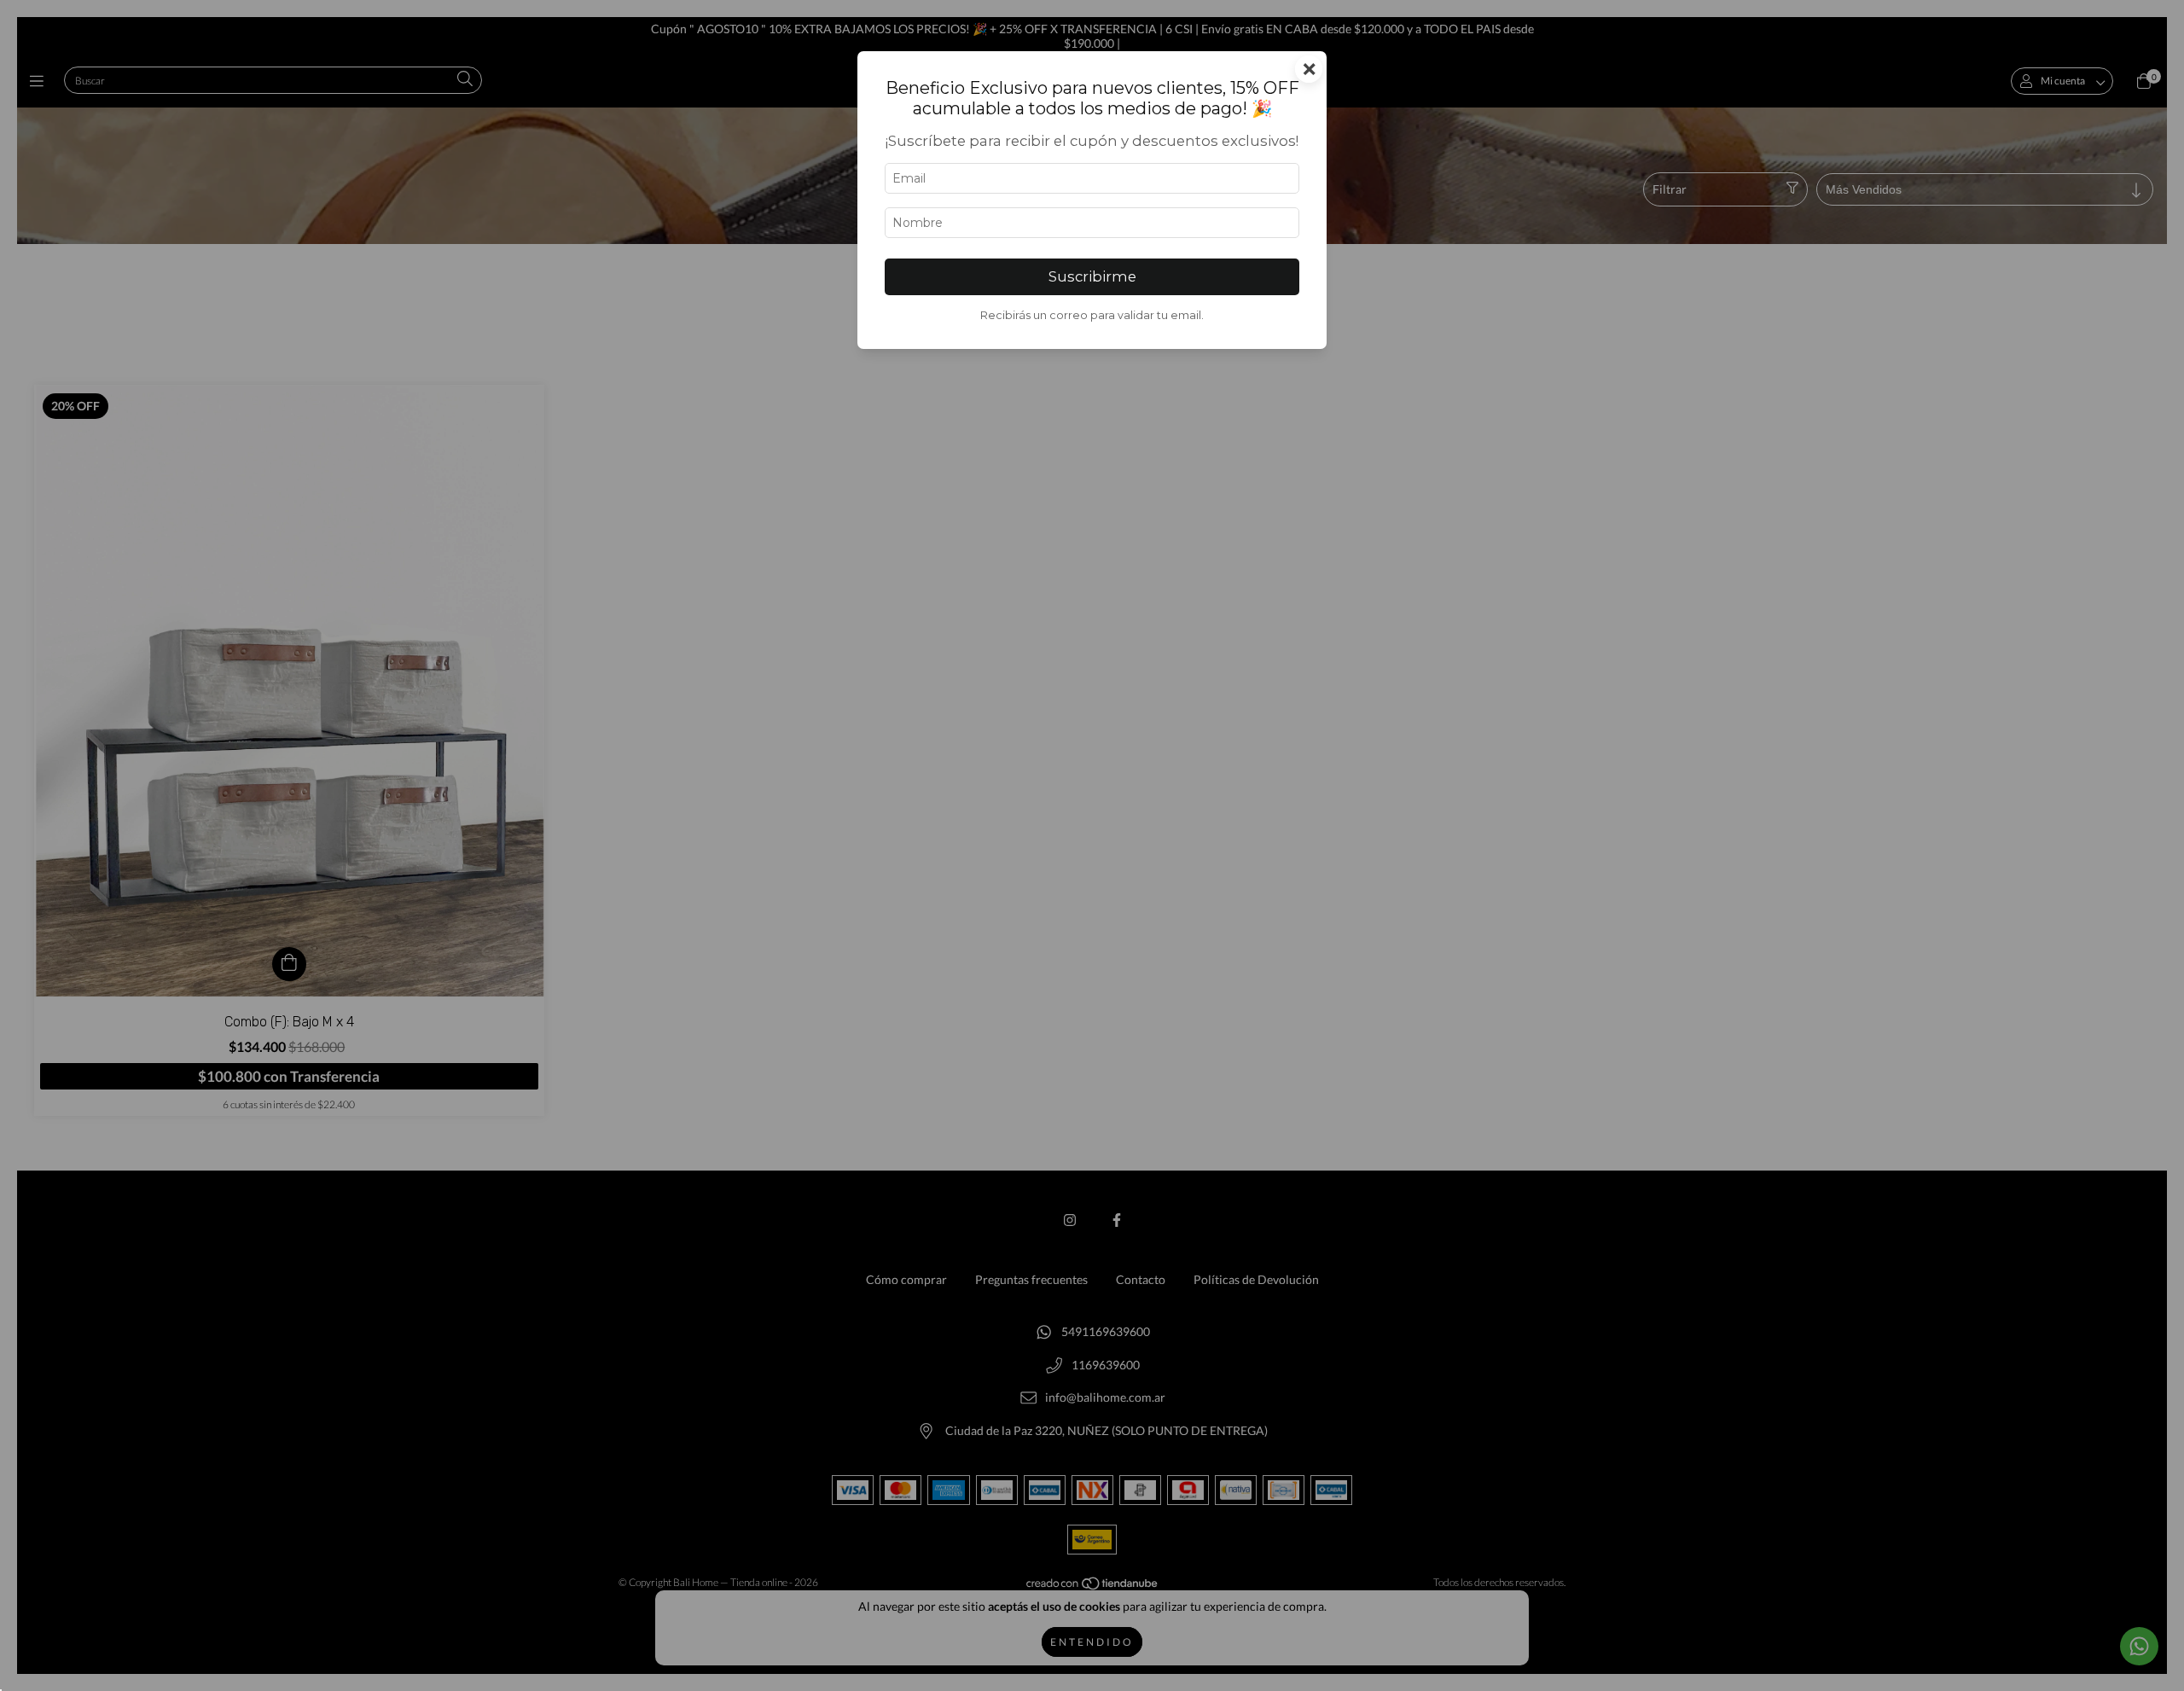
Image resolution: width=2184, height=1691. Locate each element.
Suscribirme (1092, 276)
